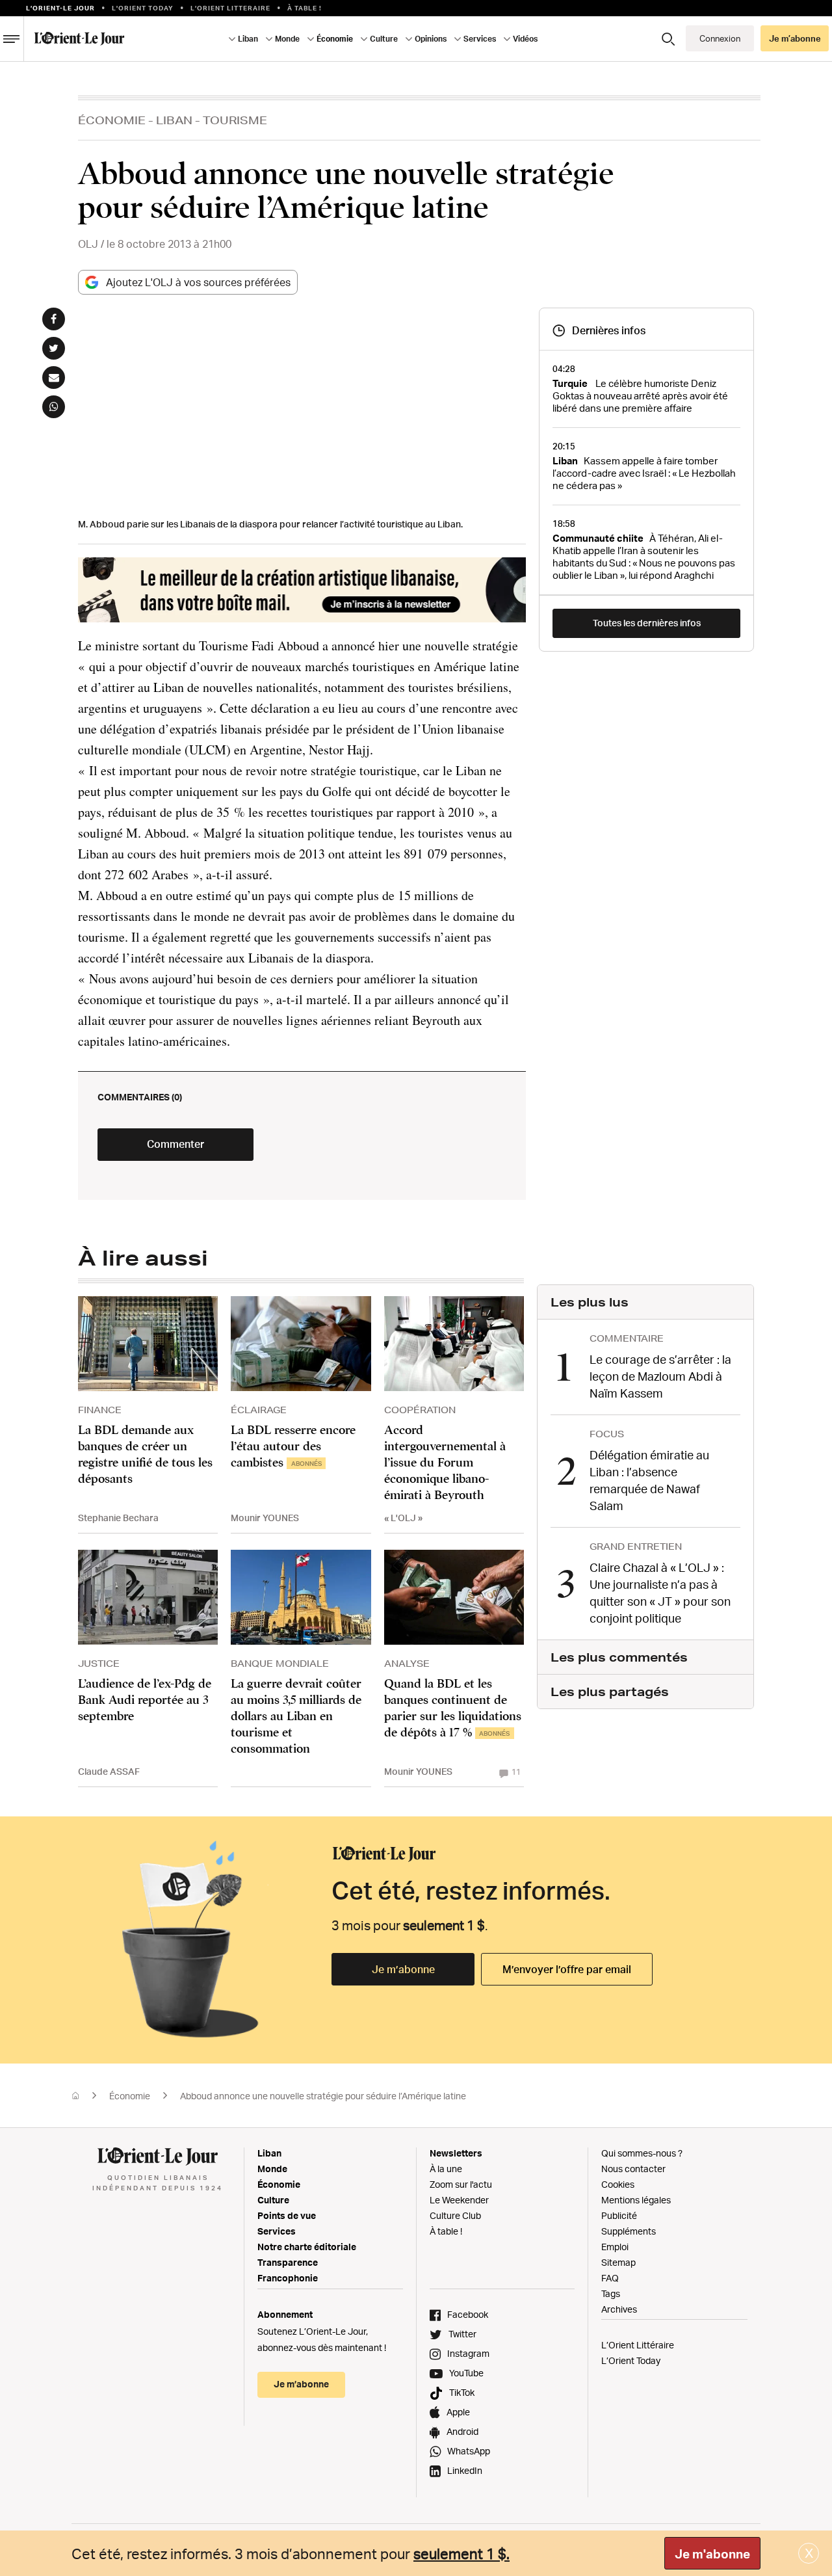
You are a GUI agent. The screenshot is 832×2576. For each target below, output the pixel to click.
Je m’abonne (403, 1969)
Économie (112, 120)
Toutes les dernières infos (647, 623)
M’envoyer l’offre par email (567, 1969)
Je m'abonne (712, 2554)
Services (277, 2231)
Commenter (175, 1144)
